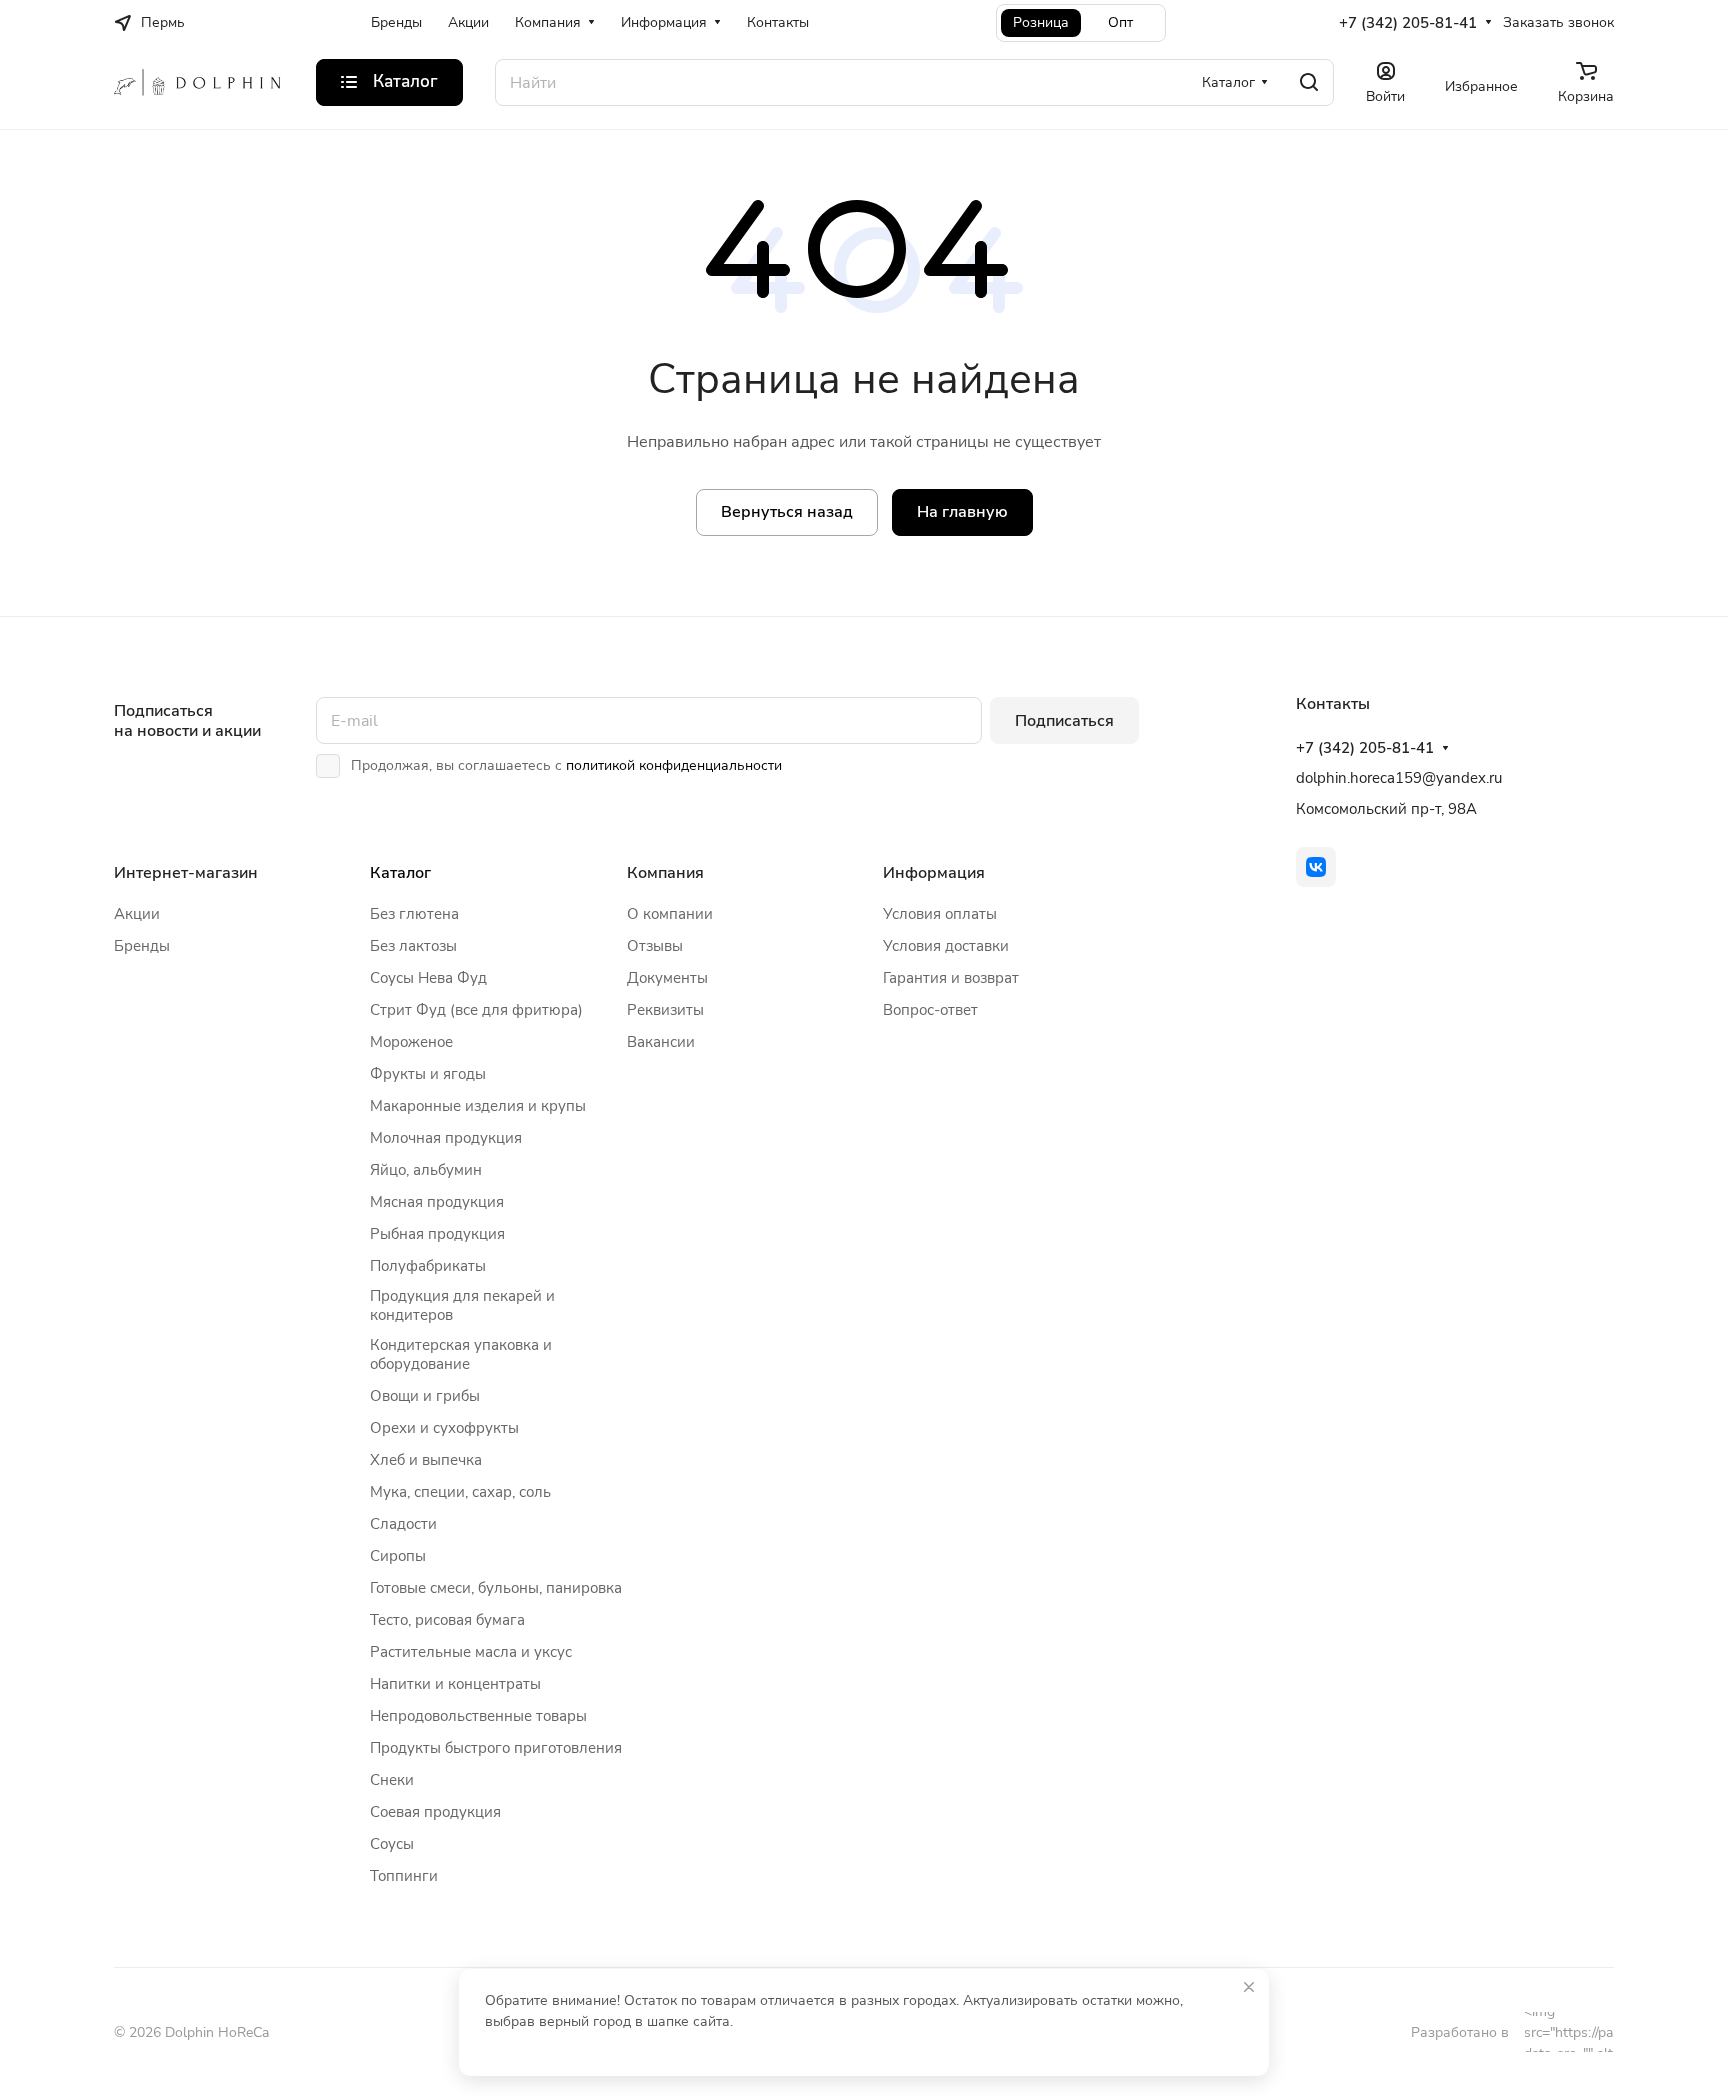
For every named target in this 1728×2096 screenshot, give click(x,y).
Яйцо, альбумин (426, 1170)
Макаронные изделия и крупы (478, 1106)
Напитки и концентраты (455, 1684)
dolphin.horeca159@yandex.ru (1399, 778)
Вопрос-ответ (930, 1010)
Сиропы (398, 1556)
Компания (665, 873)
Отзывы (655, 946)
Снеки (392, 1780)
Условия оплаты (940, 914)
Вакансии (661, 1042)
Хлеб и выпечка (426, 1460)
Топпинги (404, 1876)
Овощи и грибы (425, 1396)
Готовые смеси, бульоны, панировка (496, 1588)
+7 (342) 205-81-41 (1408, 23)
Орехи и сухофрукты (444, 1428)
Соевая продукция (435, 1812)
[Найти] (1309, 82)
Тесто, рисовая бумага (447, 1620)
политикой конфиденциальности (674, 765)
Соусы (392, 1844)
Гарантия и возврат (951, 978)
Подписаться (1064, 721)
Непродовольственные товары (478, 1716)
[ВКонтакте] (1316, 867)
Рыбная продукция (437, 1234)
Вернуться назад (787, 512)
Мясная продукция (437, 1202)
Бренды (142, 946)
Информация (934, 873)
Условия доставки (946, 946)
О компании (670, 914)
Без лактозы (413, 946)
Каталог (400, 873)
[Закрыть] (1249, 1987)
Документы (667, 978)
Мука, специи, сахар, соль (460, 1492)
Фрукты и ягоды (428, 1074)
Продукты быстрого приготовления (496, 1748)
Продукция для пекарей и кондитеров (462, 1305)
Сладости (403, 1524)
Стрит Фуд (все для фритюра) (476, 1010)
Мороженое (411, 1042)
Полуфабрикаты (428, 1266)
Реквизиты (665, 1010)
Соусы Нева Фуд (428, 978)
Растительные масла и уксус (471, 1652)
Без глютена (414, 914)
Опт (1120, 22)
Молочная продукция (446, 1138)
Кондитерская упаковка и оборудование (461, 1354)
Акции (137, 914)
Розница (1041, 22)
